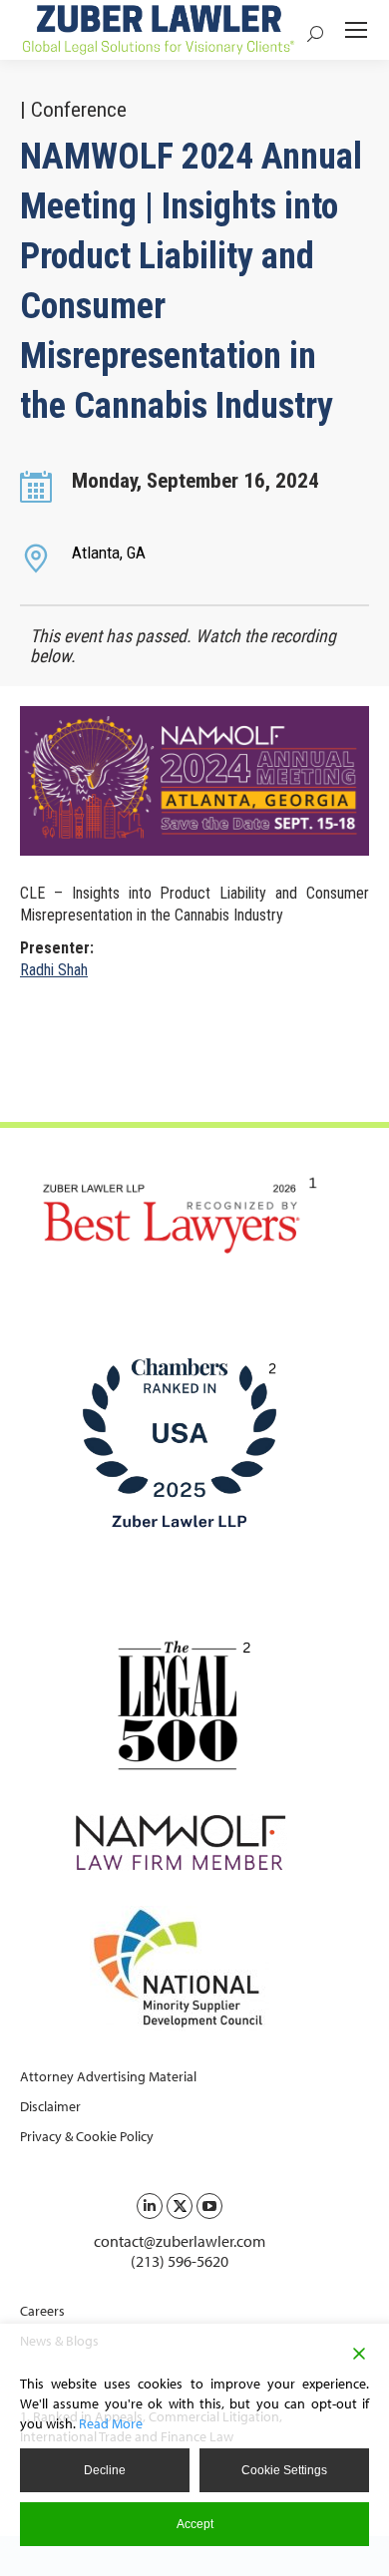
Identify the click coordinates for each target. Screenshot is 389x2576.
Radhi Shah (54, 970)
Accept (195, 2524)
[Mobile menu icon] (356, 30)
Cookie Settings (284, 2470)
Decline (105, 2470)
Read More (111, 2423)
